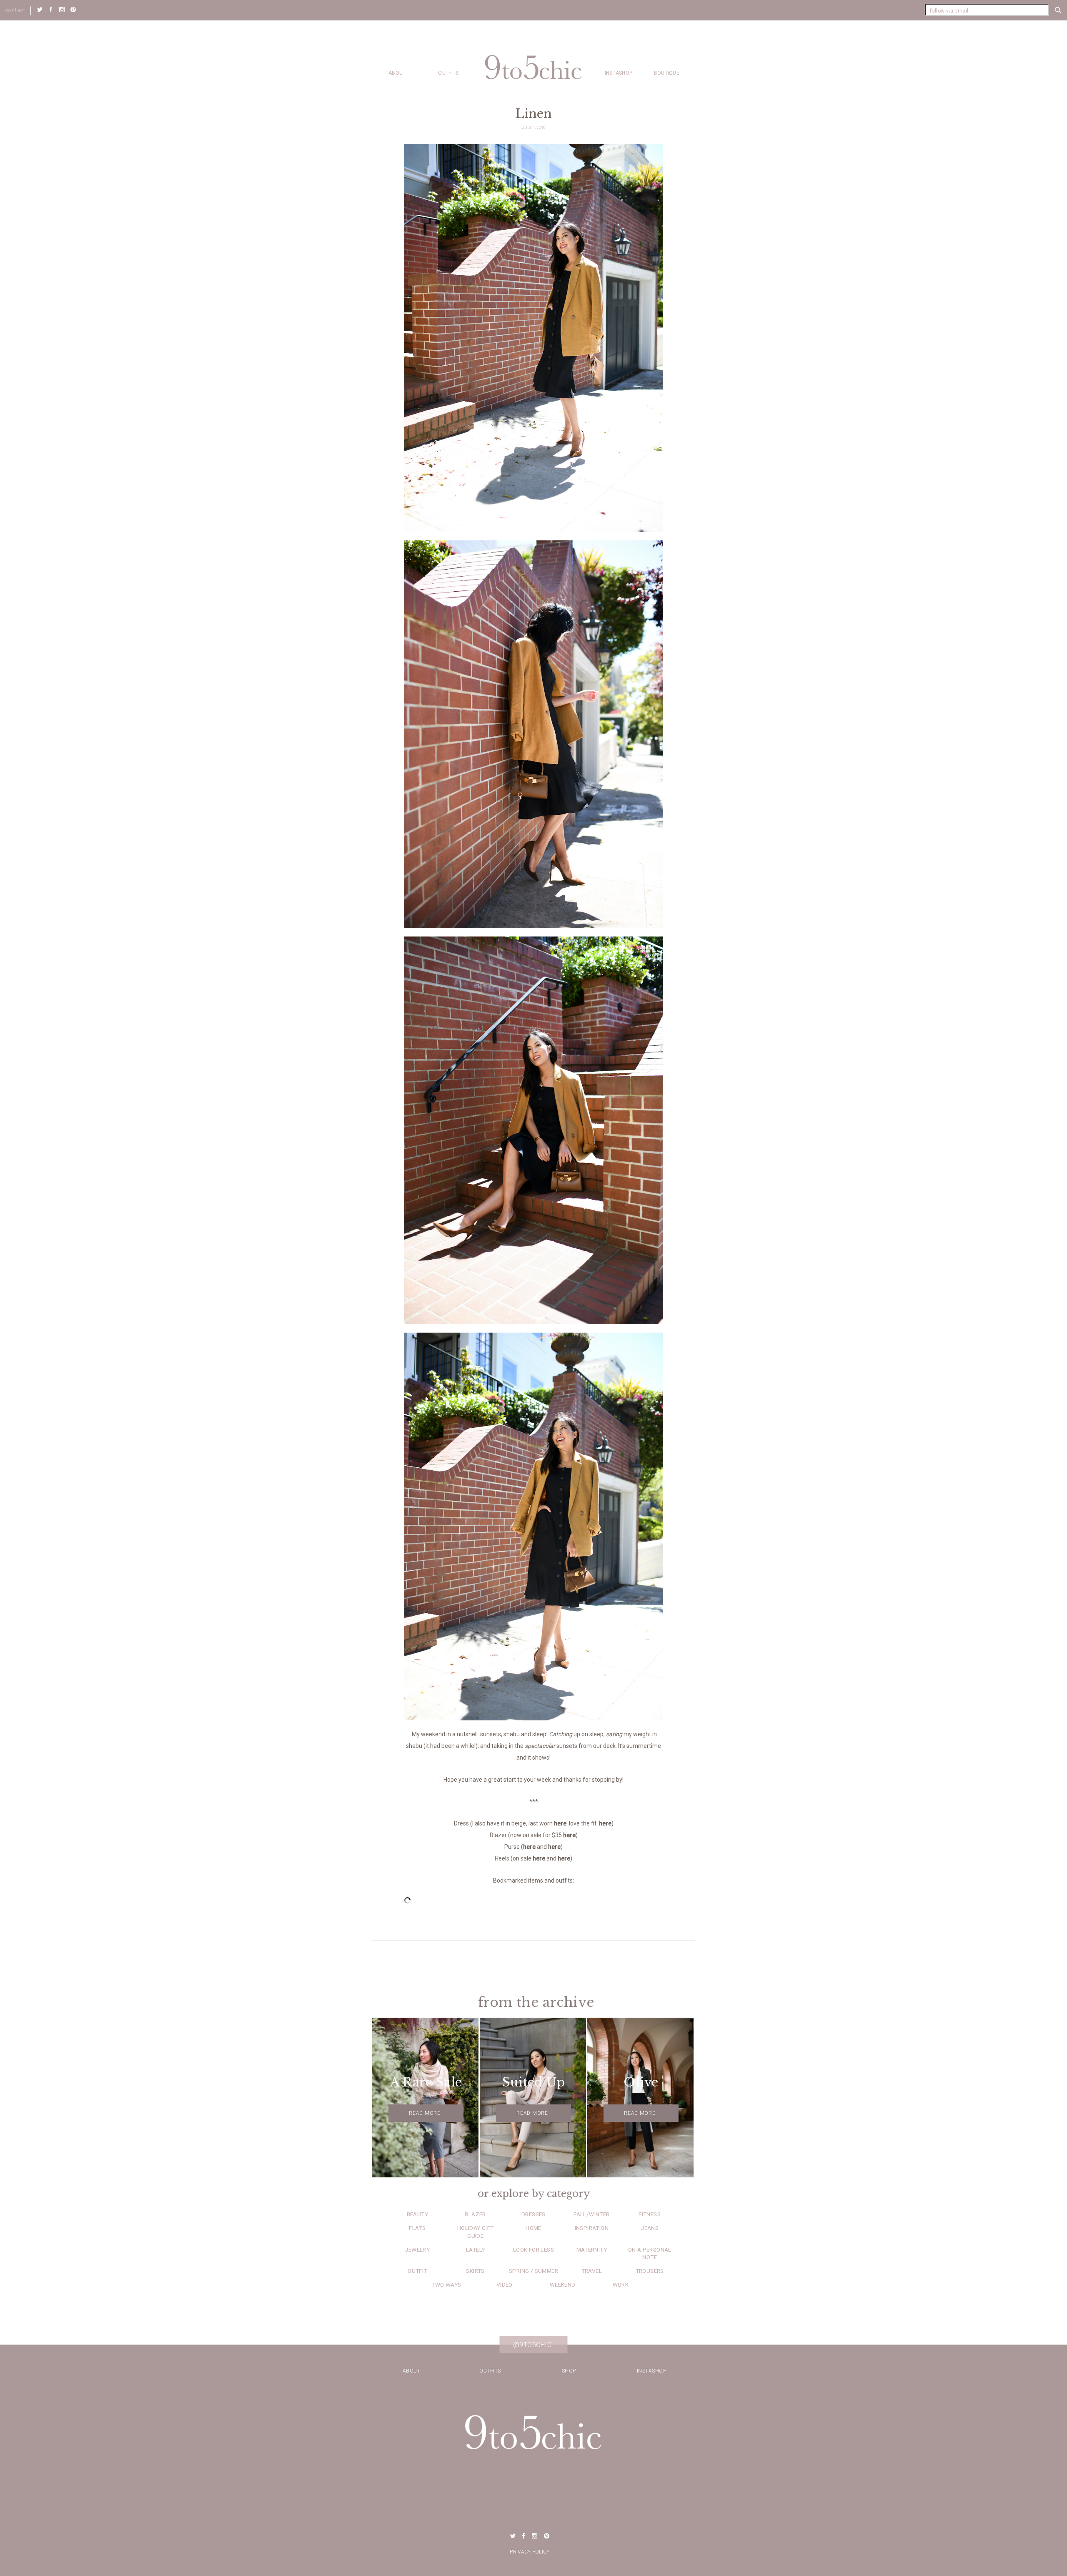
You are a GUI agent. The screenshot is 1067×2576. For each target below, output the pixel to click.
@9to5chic (532, 2345)
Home (533, 2228)
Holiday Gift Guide (476, 2232)
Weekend (563, 2285)
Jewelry (417, 2250)
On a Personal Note (650, 2253)
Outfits (448, 73)
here (560, 1823)
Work (621, 2285)
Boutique (667, 73)
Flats (417, 2228)
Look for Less (533, 2250)
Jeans (650, 2228)
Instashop (619, 73)
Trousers (650, 2271)
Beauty (417, 2214)
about (397, 73)
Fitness (650, 2214)
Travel (592, 2271)
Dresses (533, 2214)
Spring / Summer (533, 2271)
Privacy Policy (530, 2552)
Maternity (592, 2250)
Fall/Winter (591, 2214)
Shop (569, 2371)
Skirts (475, 2271)
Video (505, 2285)
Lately (475, 2250)
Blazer (475, 2214)
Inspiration (592, 2228)
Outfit (417, 2271)
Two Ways (446, 2285)
